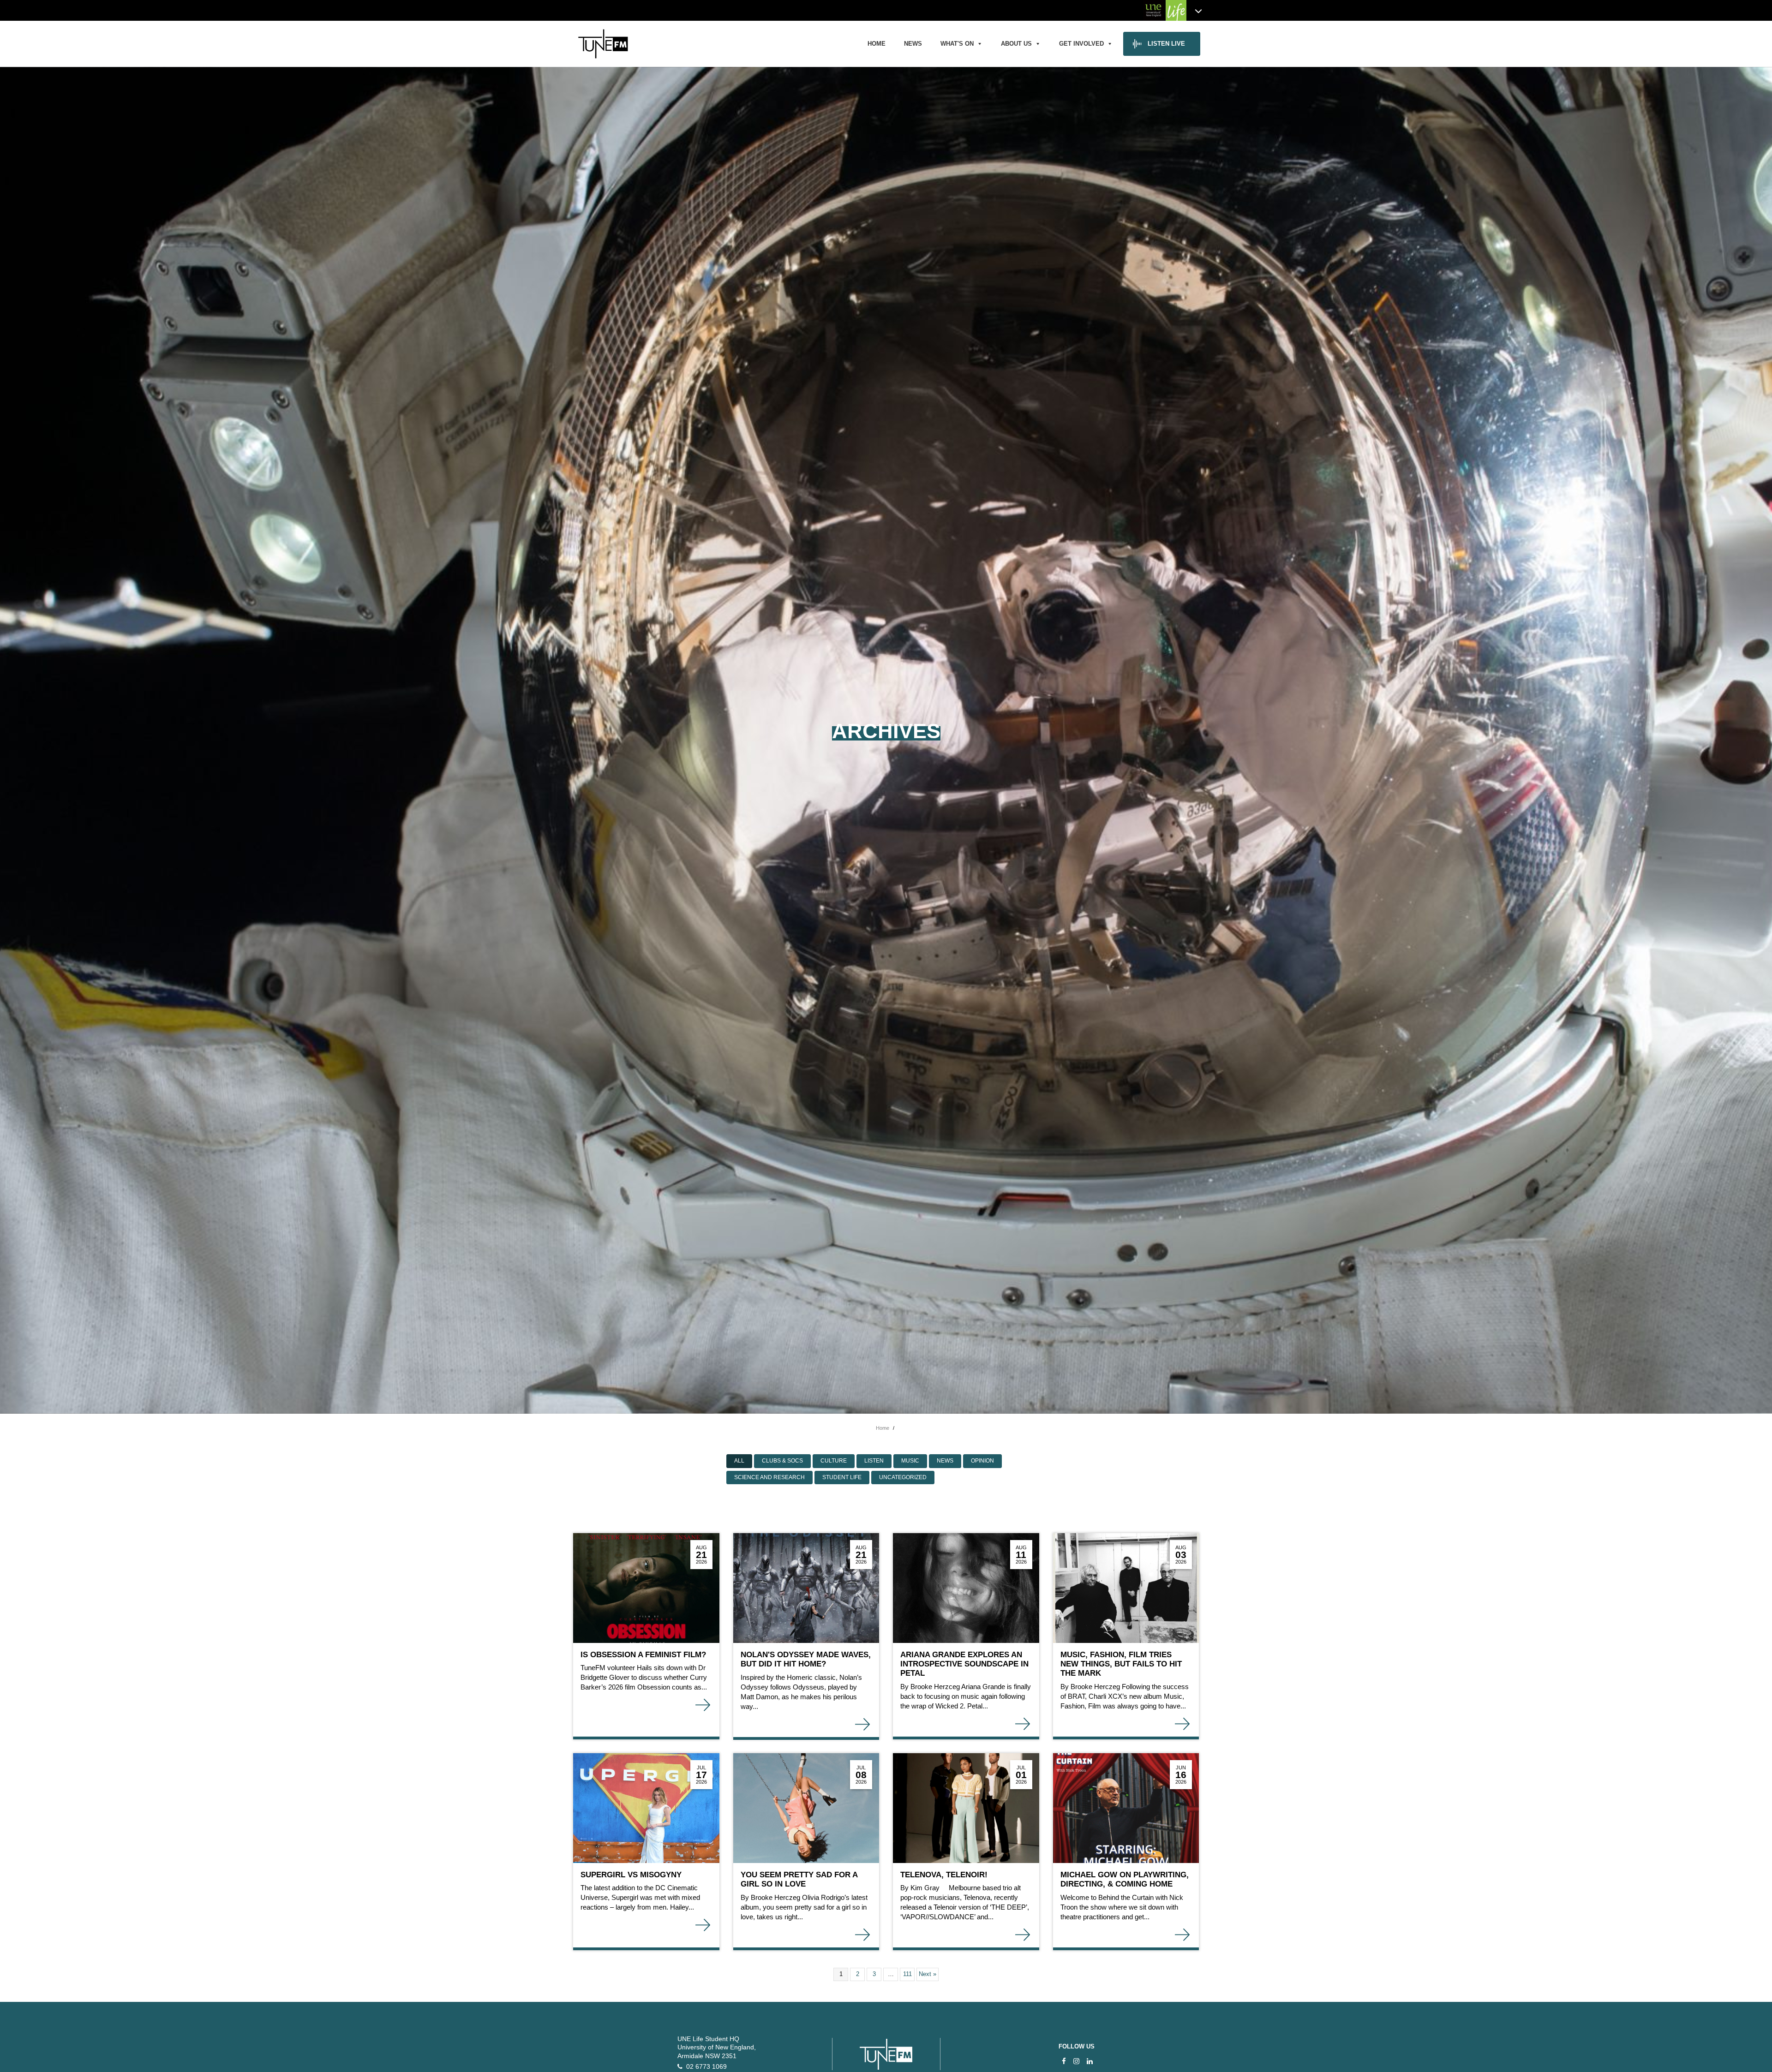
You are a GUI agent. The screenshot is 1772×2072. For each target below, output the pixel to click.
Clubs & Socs (782, 1461)
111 (907, 1974)
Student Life (842, 1477)
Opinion (982, 1461)
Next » (928, 1974)
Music (910, 1461)
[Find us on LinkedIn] (1090, 2061)
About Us (1016, 44)
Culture (834, 1461)
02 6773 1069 (705, 2067)
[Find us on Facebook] (1064, 2061)
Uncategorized (903, 1477)
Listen (874, 1461)
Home (877, 44)
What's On (957, 44)
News (913, 44)
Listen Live (1166, 44)
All (739, 1461)
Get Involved (1081, 44)
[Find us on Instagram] (1076, 2061)
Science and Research (769, 1477)
